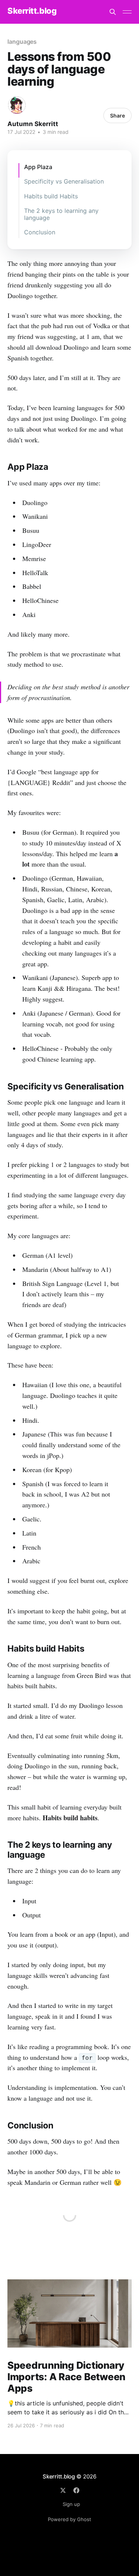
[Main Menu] (127, 12)
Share (118, 116)
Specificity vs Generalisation (64, 181)
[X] (63, 2490)
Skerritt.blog (32, 11)
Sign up (71, 2504)
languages (22, 42)
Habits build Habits (51, 196)
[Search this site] (113, 12)
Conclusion (40, 232)
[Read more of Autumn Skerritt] (17, 105)
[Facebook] (76, 2490)
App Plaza (38, 167)
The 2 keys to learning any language (61, 214)
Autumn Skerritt (33, 124)
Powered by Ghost (69, 2519)
